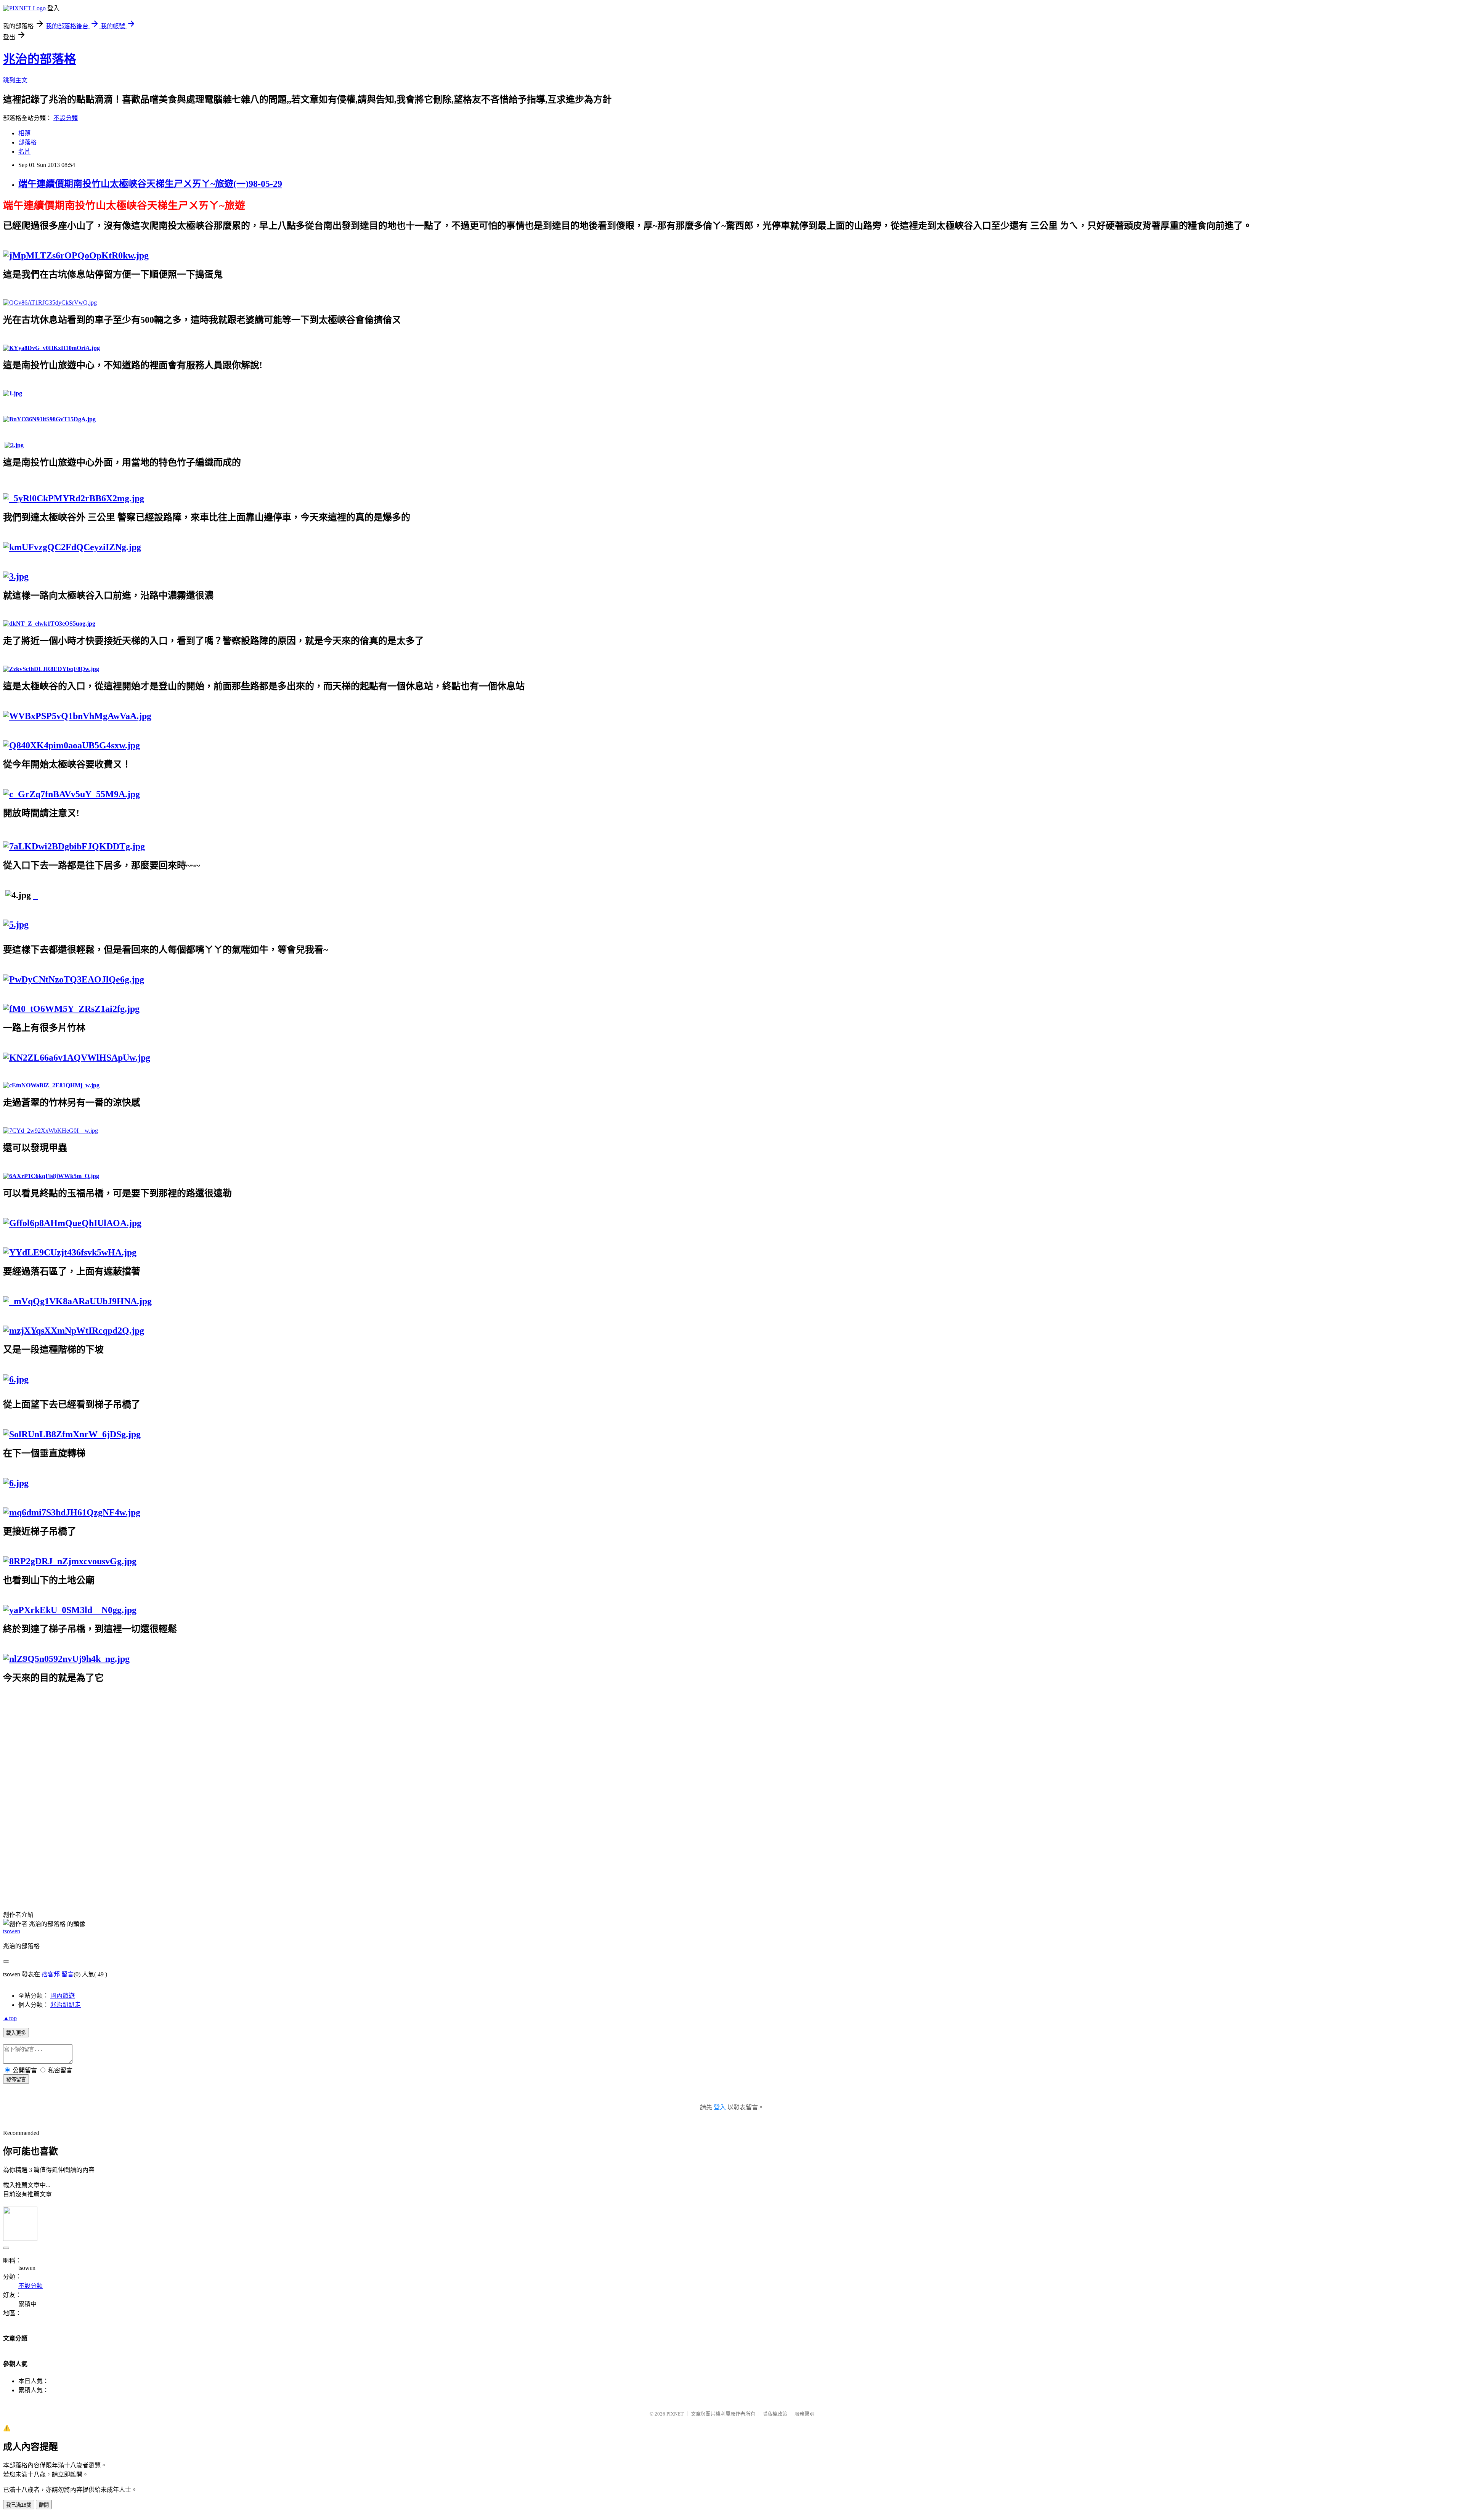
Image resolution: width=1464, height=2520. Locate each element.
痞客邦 (51, 1974)
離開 (44, 2505)
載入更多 (16, 2033)
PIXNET (675, 2414)
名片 (24, 152)
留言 (67, 1974)
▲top (10, 2018)
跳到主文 (15, 80)
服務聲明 (804, 2414)
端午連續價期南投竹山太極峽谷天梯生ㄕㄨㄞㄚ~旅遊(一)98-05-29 (150, 184)
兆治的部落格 (40, 59)
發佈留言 (16, 2079)
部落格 (27, 142)
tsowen (12, 1931)
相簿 (24, 133)
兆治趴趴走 (66, 2005)
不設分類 (66, 118)
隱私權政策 (775, 2414)
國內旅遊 (63, 1996)
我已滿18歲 (19, 2505)
